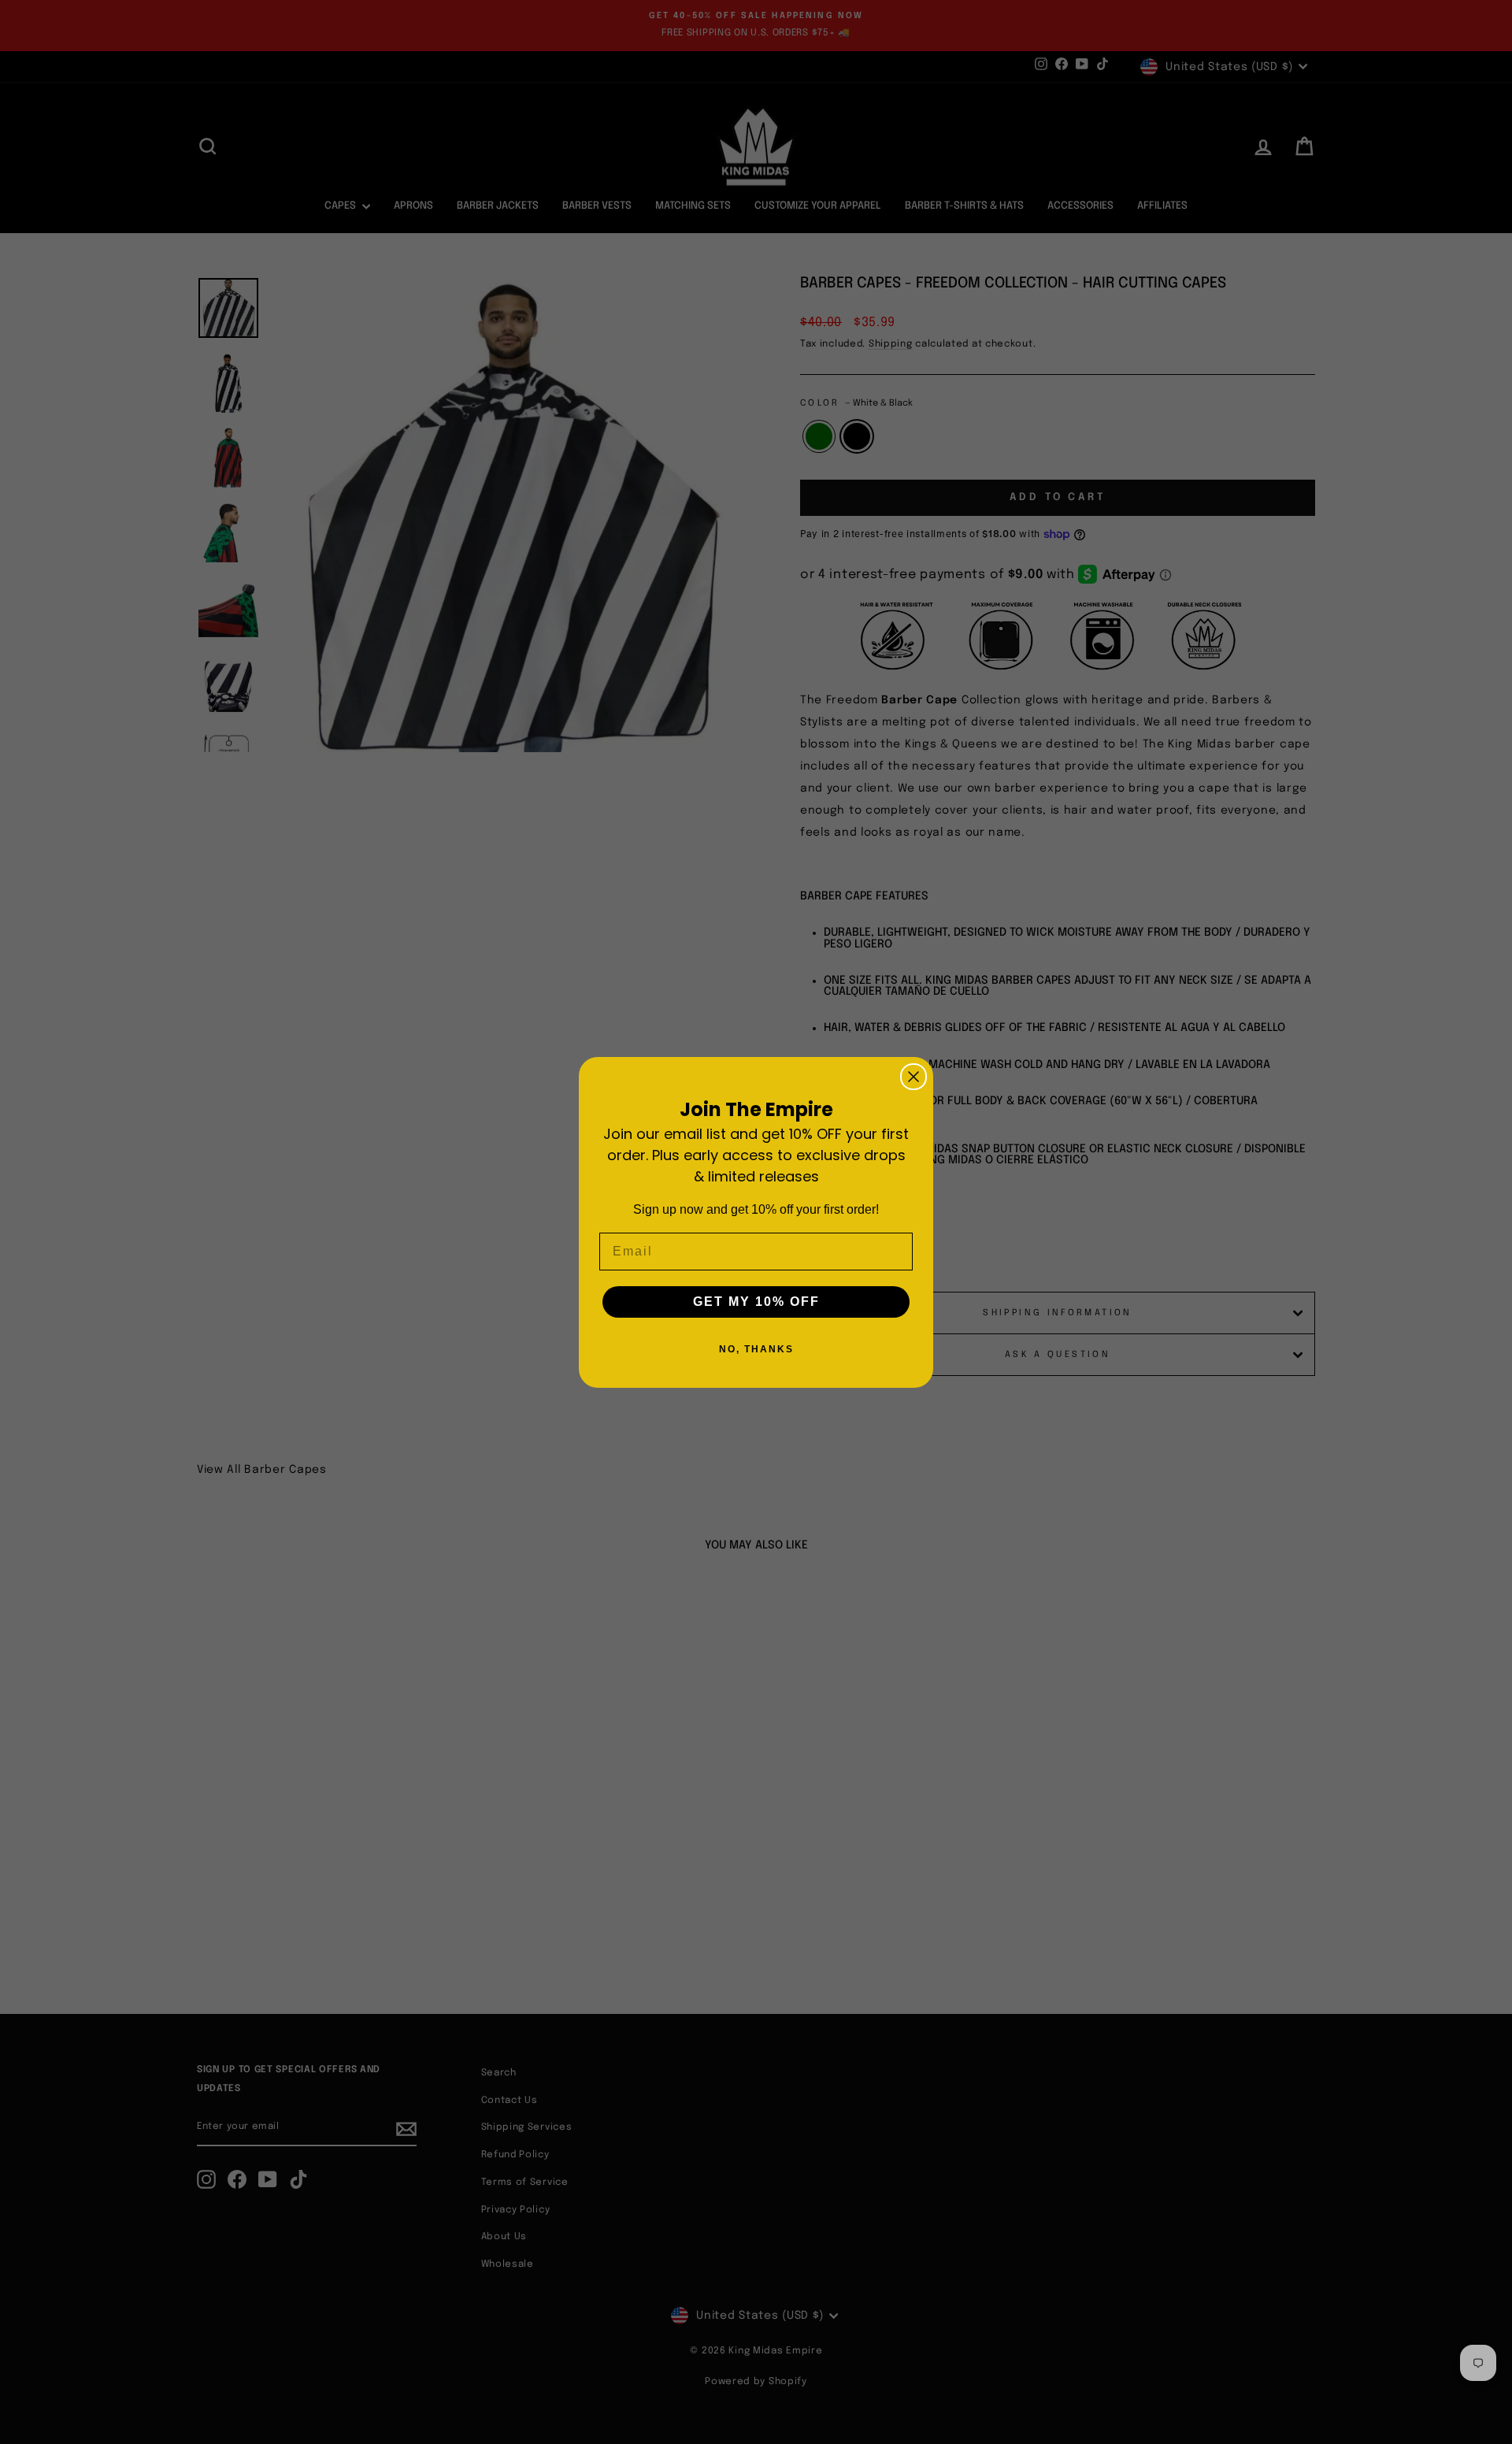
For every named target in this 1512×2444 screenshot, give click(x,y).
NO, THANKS (756, 1349)
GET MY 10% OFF (756, 1302)
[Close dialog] (913, 1077)
